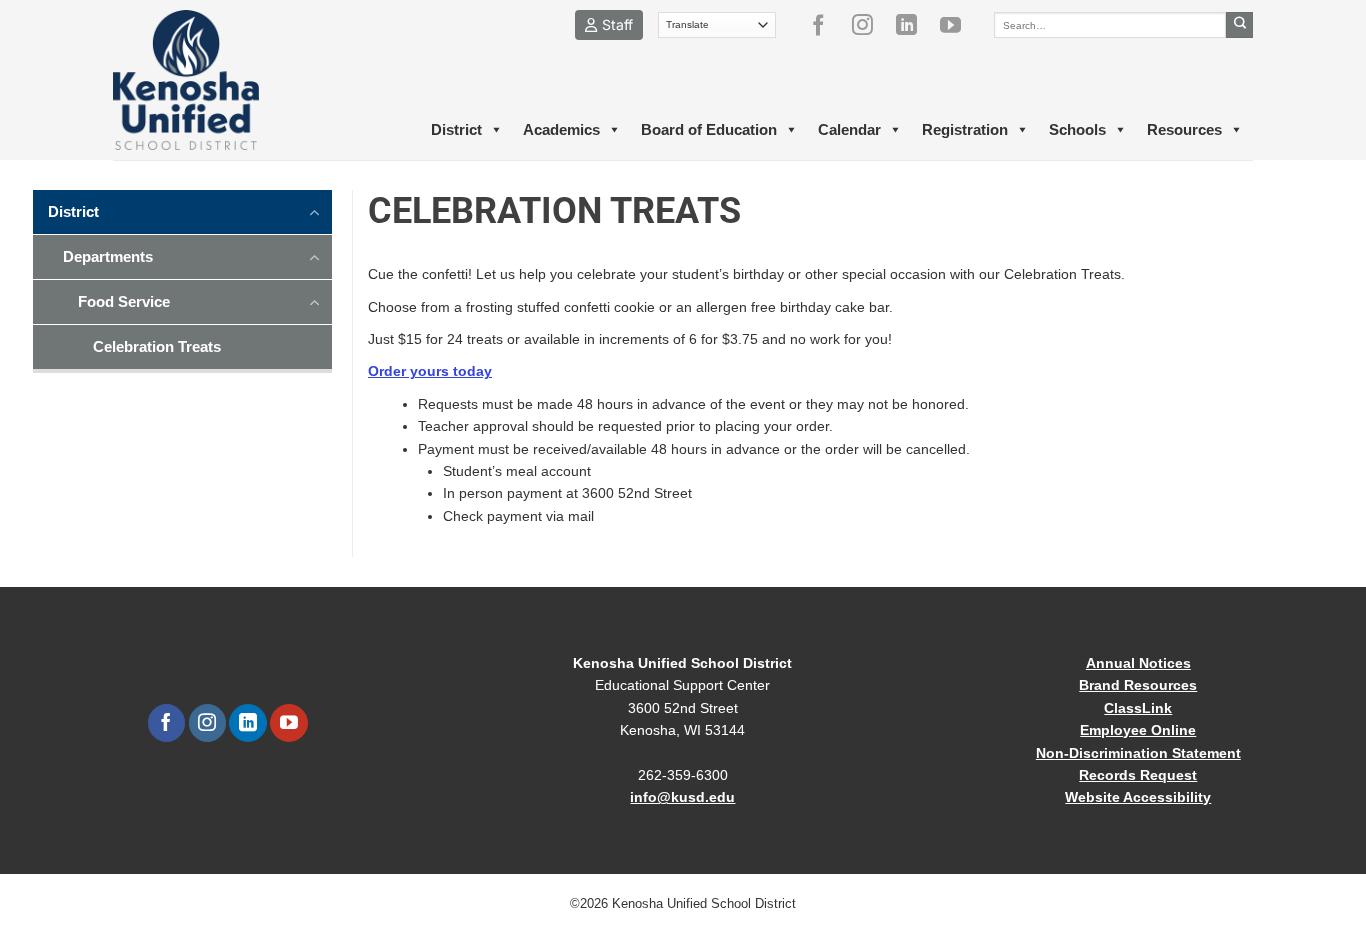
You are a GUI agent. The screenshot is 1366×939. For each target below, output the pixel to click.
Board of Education (709, 129)
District (456, 129)
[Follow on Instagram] (870, 25)
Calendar (849, 129)
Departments (108, 256)
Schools (1077, 129)
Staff (617, 24)
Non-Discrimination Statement (1138, 753)
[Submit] (1239, 25)
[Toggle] (315, 211)
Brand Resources (1138, 685)
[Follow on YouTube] (958, 25)
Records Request (1138, 775)
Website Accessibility (1138, 797)
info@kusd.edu (682, 797)
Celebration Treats (157, 346)
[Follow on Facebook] (826, 25)
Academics (561, 129)
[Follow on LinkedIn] (914, 25)
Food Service (124, 301)
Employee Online (1138, 730)
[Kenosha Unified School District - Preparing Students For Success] (203, 80)
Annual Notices (1138, 663)
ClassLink (1138, 708)
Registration (965, 129)
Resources (1184, 129)
